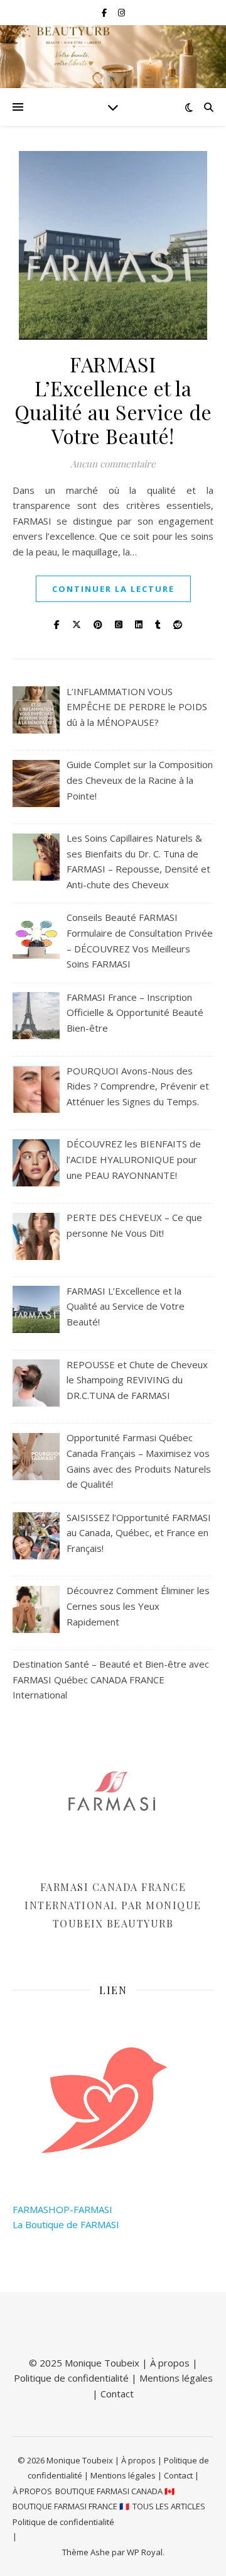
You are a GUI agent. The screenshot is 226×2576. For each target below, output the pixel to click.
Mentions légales (176, 2378)
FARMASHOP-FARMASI (62, 2209)
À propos (170, 2363)
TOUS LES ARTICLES (169, 2506)
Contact (117, 2394)
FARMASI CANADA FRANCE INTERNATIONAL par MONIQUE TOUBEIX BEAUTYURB (113, 1905)
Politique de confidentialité (71, 2378)
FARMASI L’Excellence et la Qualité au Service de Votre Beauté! (113, 400)
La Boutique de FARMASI (66, 2224)
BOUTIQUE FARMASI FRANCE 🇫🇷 (71, 2506)
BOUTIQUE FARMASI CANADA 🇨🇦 (115, 2491)
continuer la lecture (113, 589)
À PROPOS (32, 2491)
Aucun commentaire (113, 464)
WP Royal (145, 2552)
